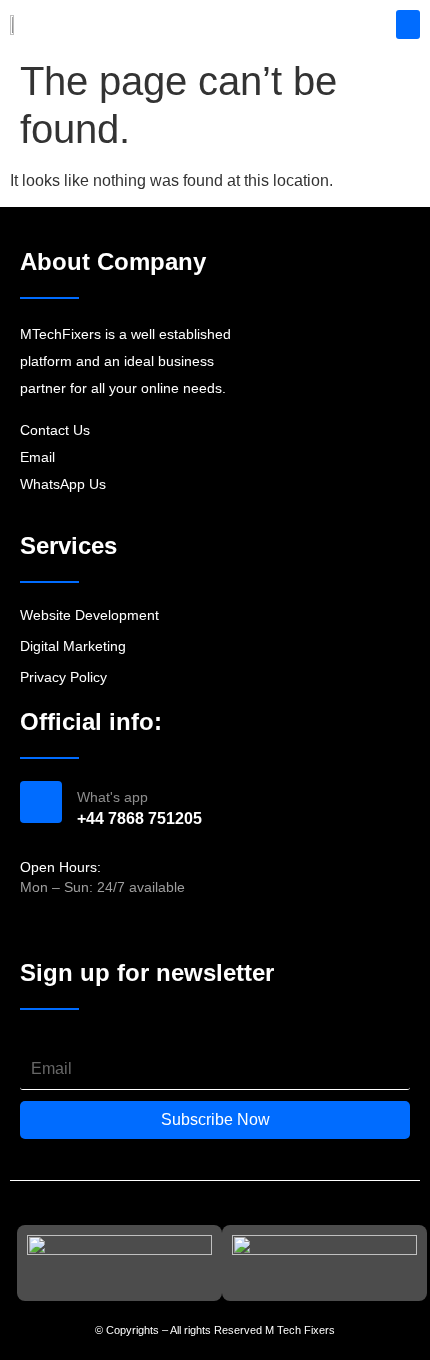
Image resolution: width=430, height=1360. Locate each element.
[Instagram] (67, 929)
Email (37, 457)
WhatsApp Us (63, 484)
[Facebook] (31, 929)
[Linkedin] (102, 929)
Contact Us (55, 430)
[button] (408, 24)
